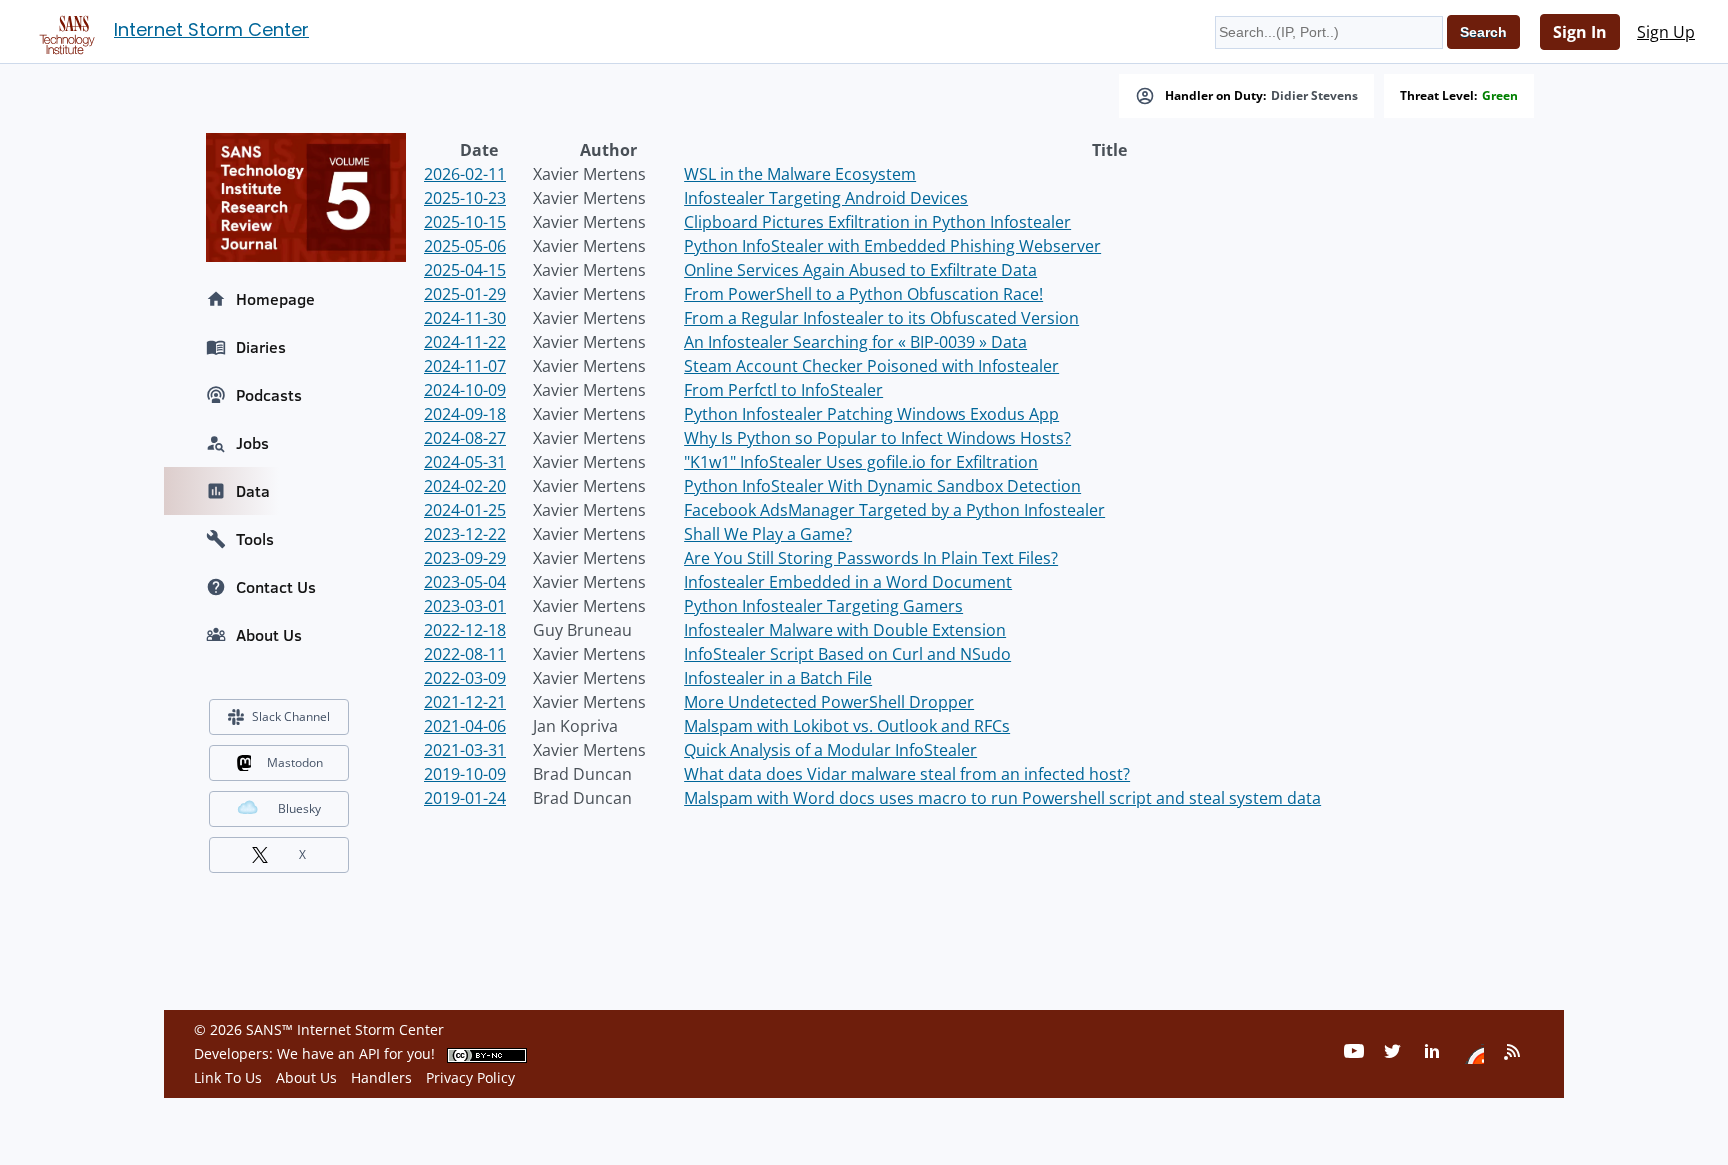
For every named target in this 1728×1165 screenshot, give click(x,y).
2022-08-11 (465, 654)
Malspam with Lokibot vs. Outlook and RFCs (847, 726)
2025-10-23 (465, 198)
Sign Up (1666, 32)
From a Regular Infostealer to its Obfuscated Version (881, 318)
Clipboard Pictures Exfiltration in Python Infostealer (877, 222)
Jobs (252, 443)
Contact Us (276, 587)
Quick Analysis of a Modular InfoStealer (830, 750)
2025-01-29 (465, 294)
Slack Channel (291, 716)
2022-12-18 (465, 630)
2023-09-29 (465, 558)
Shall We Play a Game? (768, 534)
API (369, 1053)
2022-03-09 (465, 678)
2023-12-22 (465, 534)
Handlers (381, 1077)
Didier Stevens (1314, 96)
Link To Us (228, 1077)
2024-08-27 (465, 438)
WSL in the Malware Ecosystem (800, 174)
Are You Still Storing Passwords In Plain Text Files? (871, 558)
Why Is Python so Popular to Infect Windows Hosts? (877, 438)
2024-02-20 (465, 486)
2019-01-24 (465, 798)
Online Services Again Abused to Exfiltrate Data (860, 270)
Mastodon (295, 762)
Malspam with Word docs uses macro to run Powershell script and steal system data (1002, 798)
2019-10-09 (465, 774)
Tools (255, 539)
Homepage (275, 299)
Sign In (1580, 32)
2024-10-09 (465, 390)
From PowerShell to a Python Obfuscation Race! (863, 294)
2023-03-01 (465, 606)
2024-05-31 (465, 462)
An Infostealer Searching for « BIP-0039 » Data (855, 342)
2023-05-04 (465, 582)
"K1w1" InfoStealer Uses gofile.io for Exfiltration (861, 462)
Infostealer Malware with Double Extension (845, 630)
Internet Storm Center (211, 29)
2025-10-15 (465, 222)
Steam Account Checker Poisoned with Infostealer (871, 366)
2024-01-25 (465, 510)
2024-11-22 (465, 342)
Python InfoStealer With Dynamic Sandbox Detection (882, 486)
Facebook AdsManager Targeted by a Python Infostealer (894, 510)
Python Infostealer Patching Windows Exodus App (871, 414)
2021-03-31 (465, 750)
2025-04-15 (465, 270)
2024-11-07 (465, 366)
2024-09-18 (465, 414)
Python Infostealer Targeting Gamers (823, 606)
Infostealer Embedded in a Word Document (848, 582)
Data (253, 491)
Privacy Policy (470, 1077)
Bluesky (299, 808)
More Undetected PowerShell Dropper (829, 702)
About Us (269, 635)
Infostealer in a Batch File (778, 678)
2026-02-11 (465, 174)
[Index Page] (64, 31)
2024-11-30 (465, 318)
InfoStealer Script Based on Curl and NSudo (847, 654)
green (1500, 96)
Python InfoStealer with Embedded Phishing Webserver (892, 246)
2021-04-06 (465, 726)
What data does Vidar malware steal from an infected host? (907, 774)
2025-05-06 (465, 246)
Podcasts (269, 395)
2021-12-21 (465, 702)
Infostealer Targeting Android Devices (826, 198)
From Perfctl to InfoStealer (783, 390)
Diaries (261, 347)
